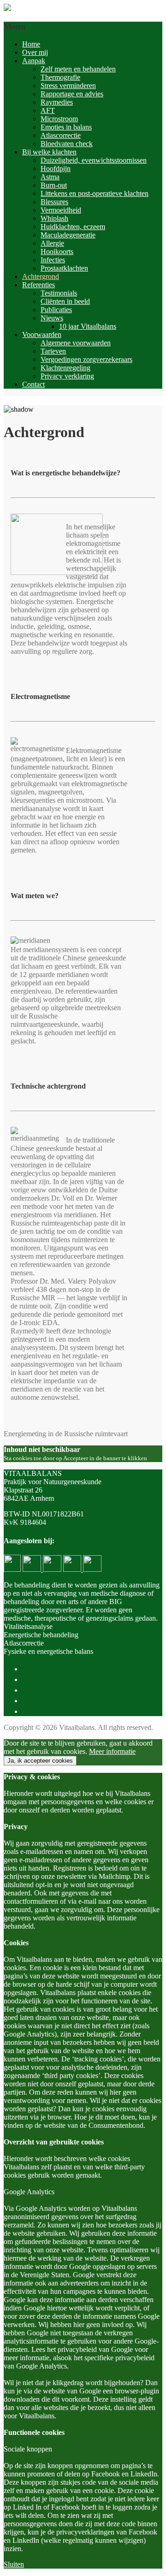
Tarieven (53, 351)
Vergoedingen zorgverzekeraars (86, 359)
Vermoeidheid (61, 210)
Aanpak (34, 61)
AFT (48, 110)
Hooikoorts (57, 252)
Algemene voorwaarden (76, 343)
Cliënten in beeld (65, 301)
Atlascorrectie (61, 135)
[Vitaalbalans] (7, 9)
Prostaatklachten (64, 268)
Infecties (53, 260)
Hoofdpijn (56, 169)
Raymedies (57, 102)
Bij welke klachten (49, 152)
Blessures (54, 202)
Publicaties (56, 310)
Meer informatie (112, 1751)
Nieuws (52, 318)
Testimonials (59, 293)
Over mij (35, 52)
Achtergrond (41, 276)
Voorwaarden (42, 335)
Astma (50, 177)
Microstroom (59, 119)
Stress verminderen (68, 86)
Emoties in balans (66, 127)
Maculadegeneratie (68, 235)
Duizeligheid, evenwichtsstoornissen (94, 160)
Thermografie (60, 77)
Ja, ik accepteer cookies (40, 1761)
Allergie (52, 243)
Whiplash (54, 218)
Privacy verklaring (67, 376)
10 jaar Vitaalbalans (88, 326)
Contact (33, 384)
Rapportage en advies (72, 94)
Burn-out (54, 185)
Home (31, 44)
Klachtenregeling (65, 368)
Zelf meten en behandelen (78, 69)
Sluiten (14, 2564)
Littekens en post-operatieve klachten (95, 193)
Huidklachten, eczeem (73, 227)
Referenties (39, 285)
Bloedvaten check (67, 144)
